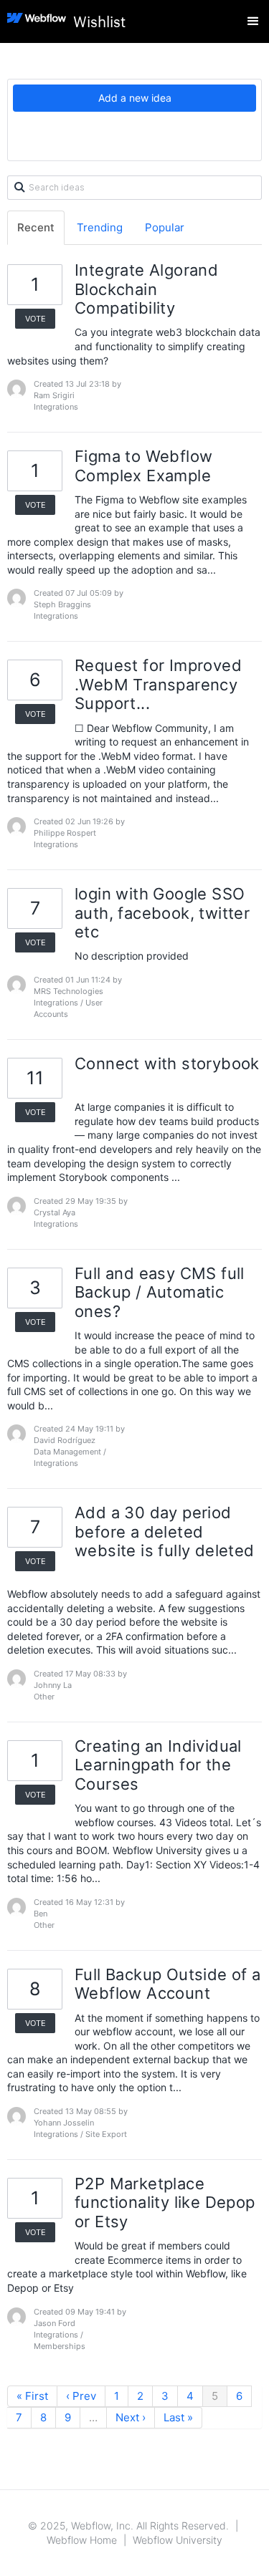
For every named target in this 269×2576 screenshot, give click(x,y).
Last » (178, 2417)
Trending (100, 227)
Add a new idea (135, 98)
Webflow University (178, 2540)
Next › (131, 2417)
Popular (165, 227)
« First (32, 2396)
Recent (36, 227)
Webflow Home (82, 2540)
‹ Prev (81, 2396)
